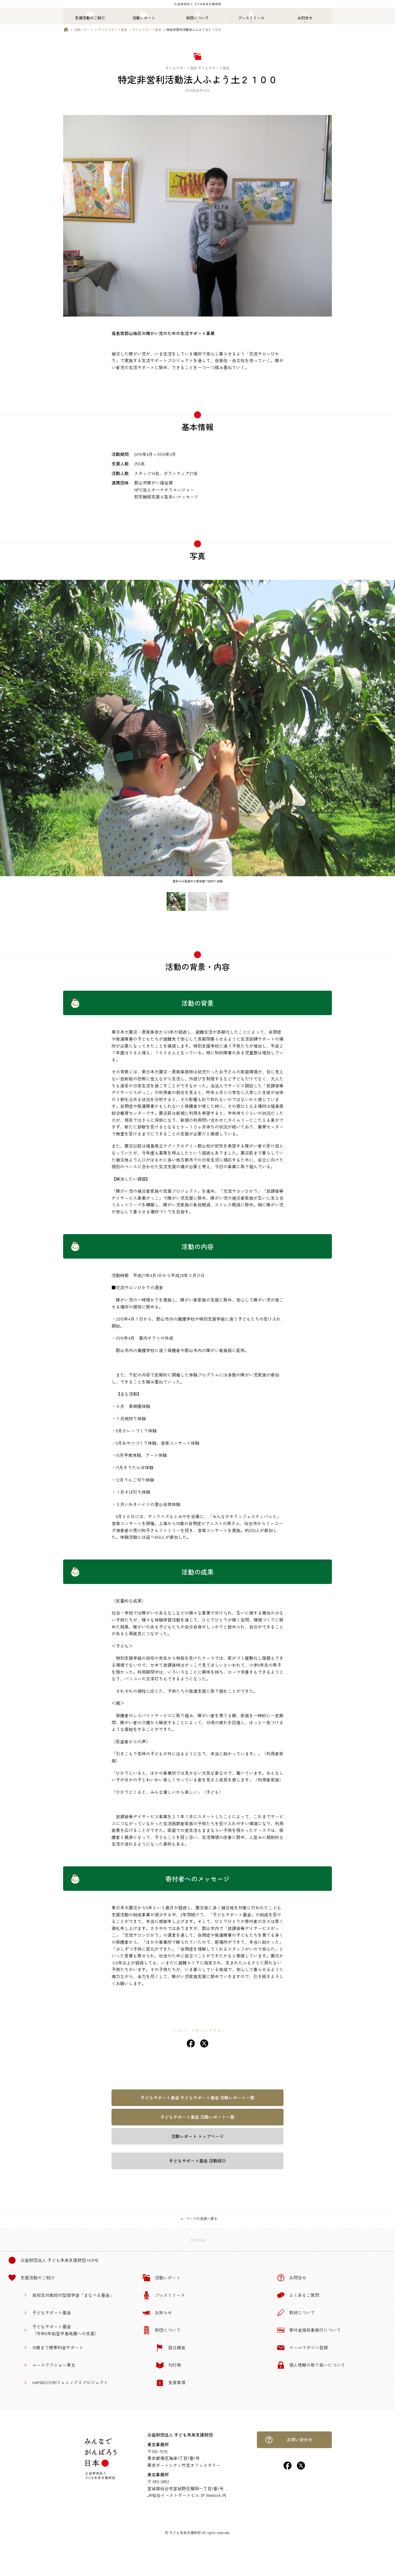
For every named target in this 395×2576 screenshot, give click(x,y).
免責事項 (177, 2382)
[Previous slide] (7, 734)
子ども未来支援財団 (185, 2533)
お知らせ (163, 2312)
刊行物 (175, 2365)
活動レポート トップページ (198, 2136)
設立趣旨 (177, 2347)
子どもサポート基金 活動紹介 (198, 2161)
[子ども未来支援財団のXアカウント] (301, 2468)
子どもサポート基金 (113, 29)
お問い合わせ (300, 2440)
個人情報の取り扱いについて (317, 2365)
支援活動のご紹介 (38, 2277)
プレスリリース (170, 2295)
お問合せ (298, 2277)
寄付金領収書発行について (315, 2330)
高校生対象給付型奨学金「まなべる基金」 (73, 2295)
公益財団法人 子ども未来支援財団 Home (60, 2260)
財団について (168, 2330)
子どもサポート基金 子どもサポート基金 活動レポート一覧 (198, 2097)
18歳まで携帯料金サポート (58, 2347)
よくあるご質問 (304, 2295)
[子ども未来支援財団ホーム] (66, 31)
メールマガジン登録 (308, 2347)
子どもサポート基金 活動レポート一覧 (198, 2117)
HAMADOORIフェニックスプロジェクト (70, 2382)
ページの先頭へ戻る (202, 2218)
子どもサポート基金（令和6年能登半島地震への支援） (66, 2330)
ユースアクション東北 (54, 2365)
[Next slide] (388, 734)
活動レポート (83, 29)
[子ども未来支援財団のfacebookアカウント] (288, 2468)
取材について (302, 2312)
